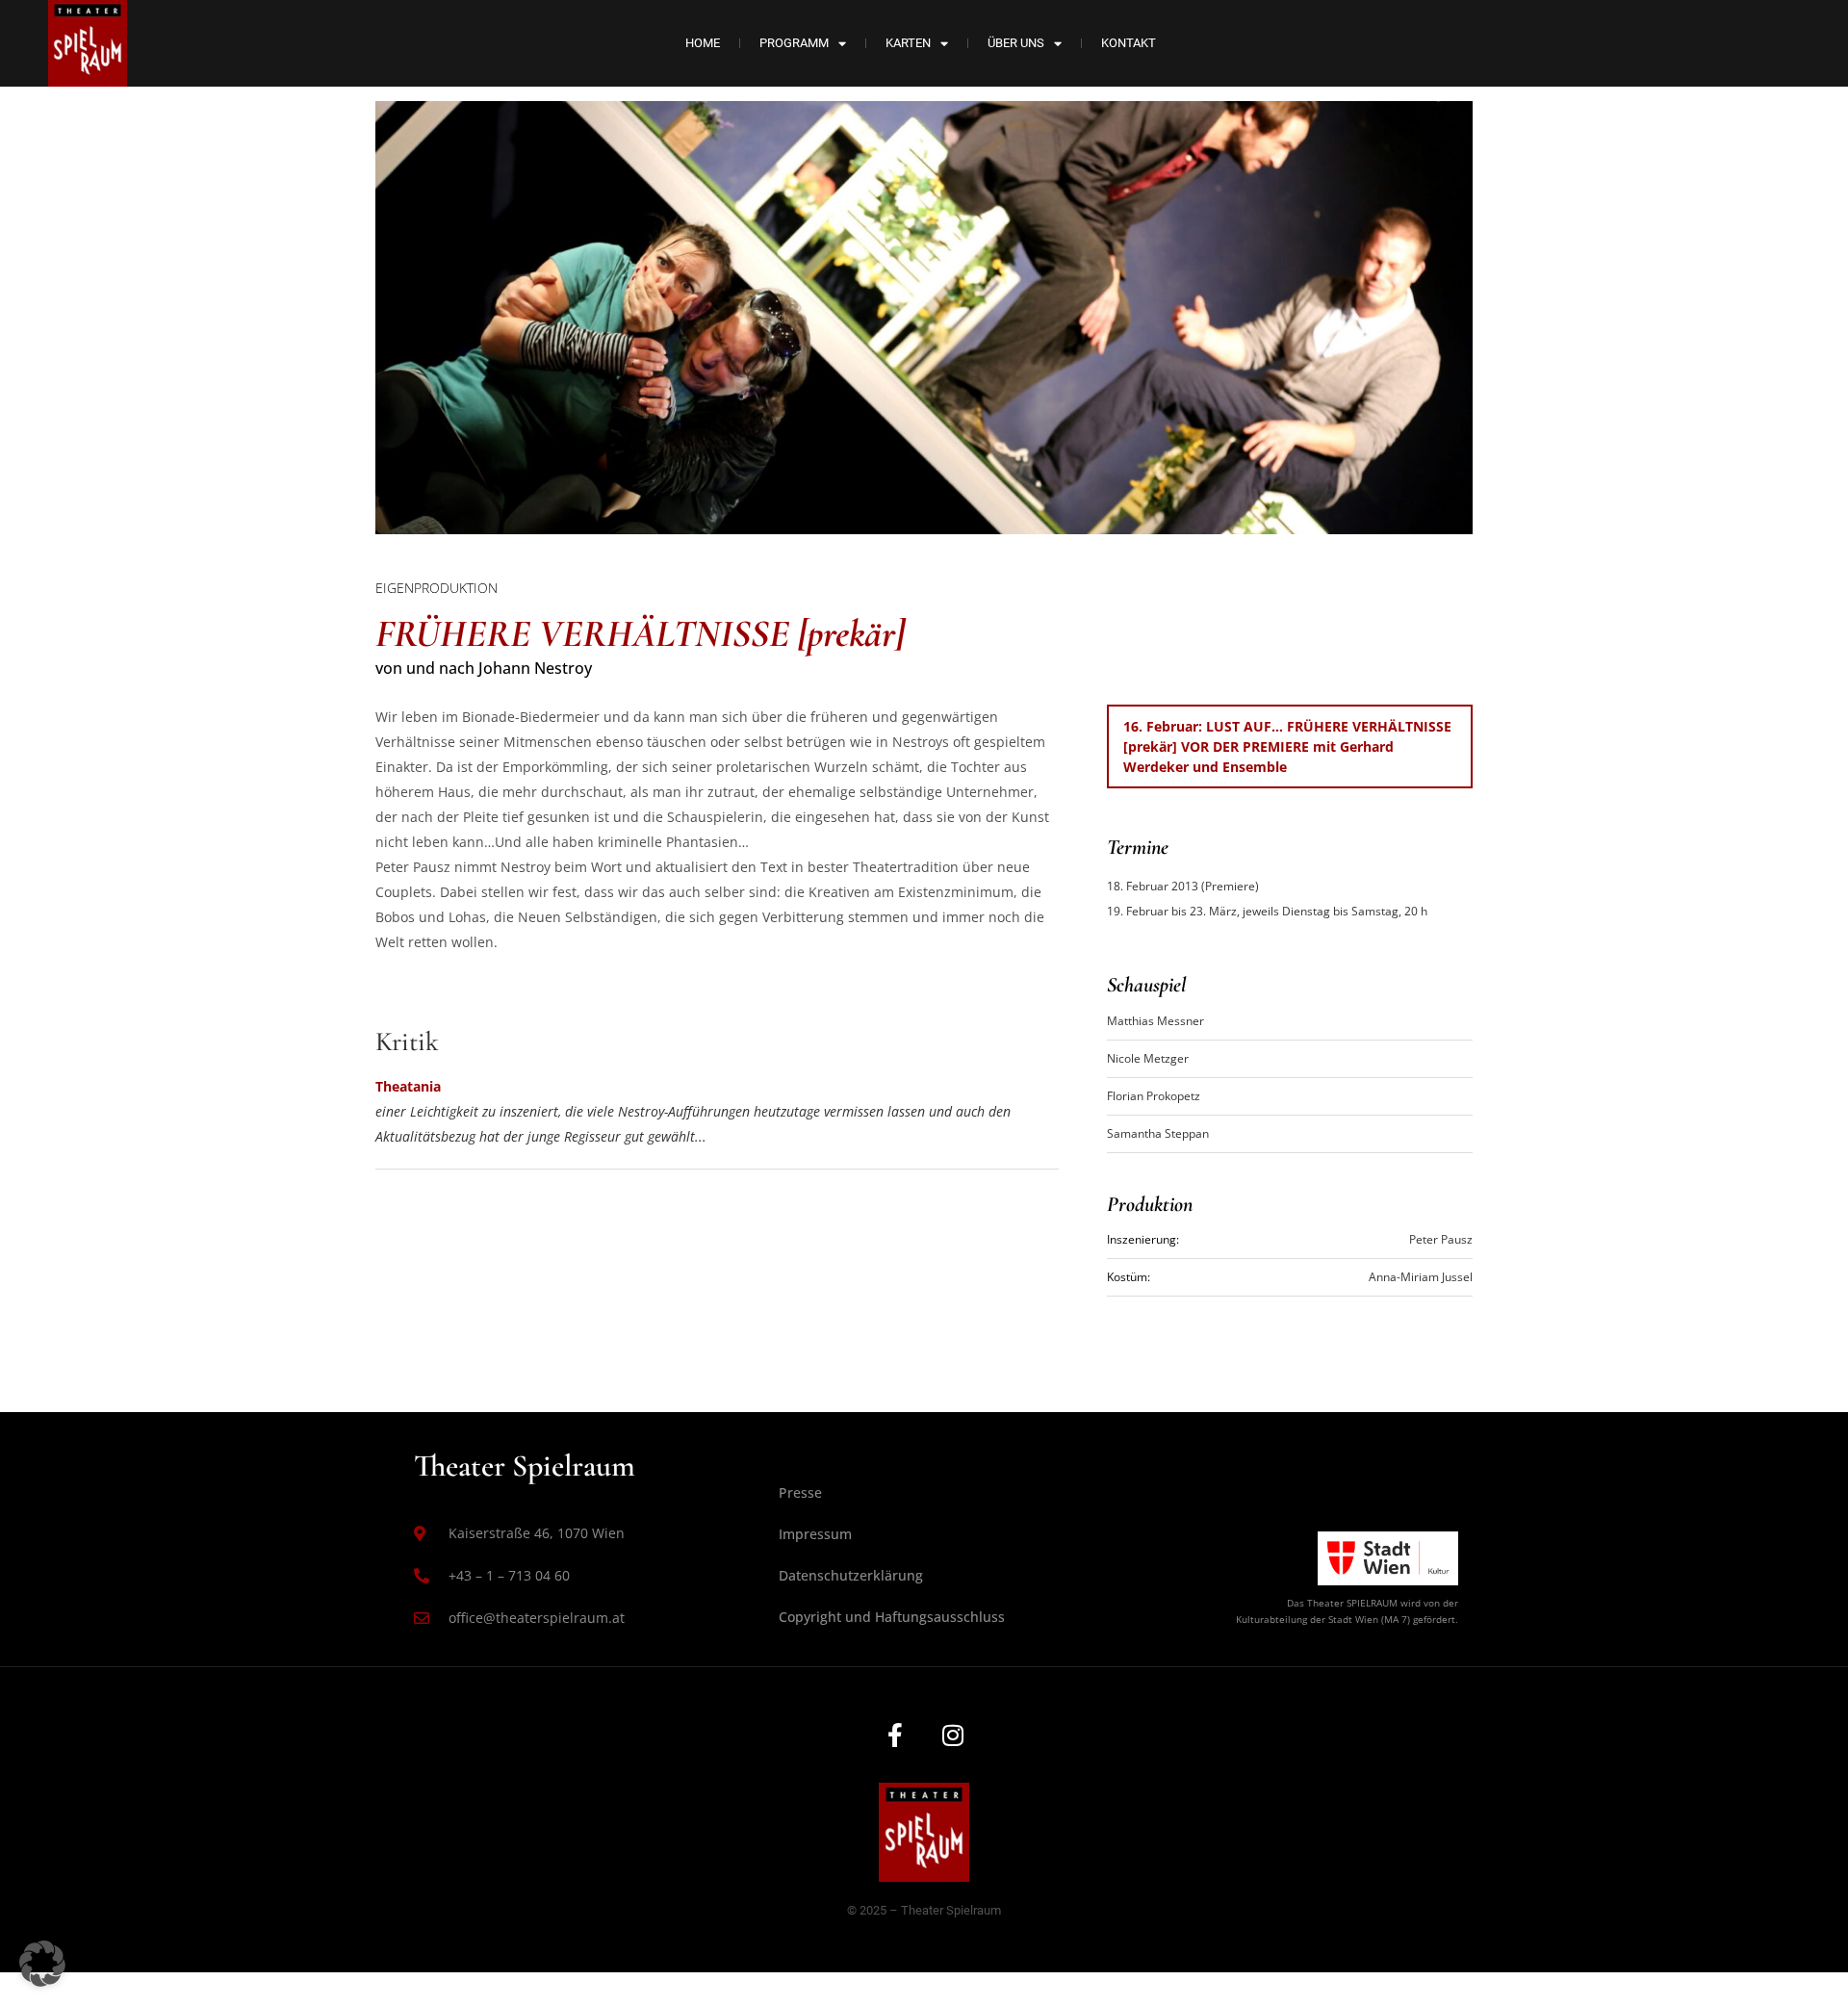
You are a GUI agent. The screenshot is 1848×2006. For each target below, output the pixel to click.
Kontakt (1129, 43)
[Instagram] (953, 1735)
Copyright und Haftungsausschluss (892, 1617)
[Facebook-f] (895, 1735)
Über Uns (1016, 43)
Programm (794, 43)
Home (703, 43)
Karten (908, 43)
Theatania (408, 1086)
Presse (800, 1492)
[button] (42, 1964)
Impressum (815, 1534)
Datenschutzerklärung (851, 1575)
